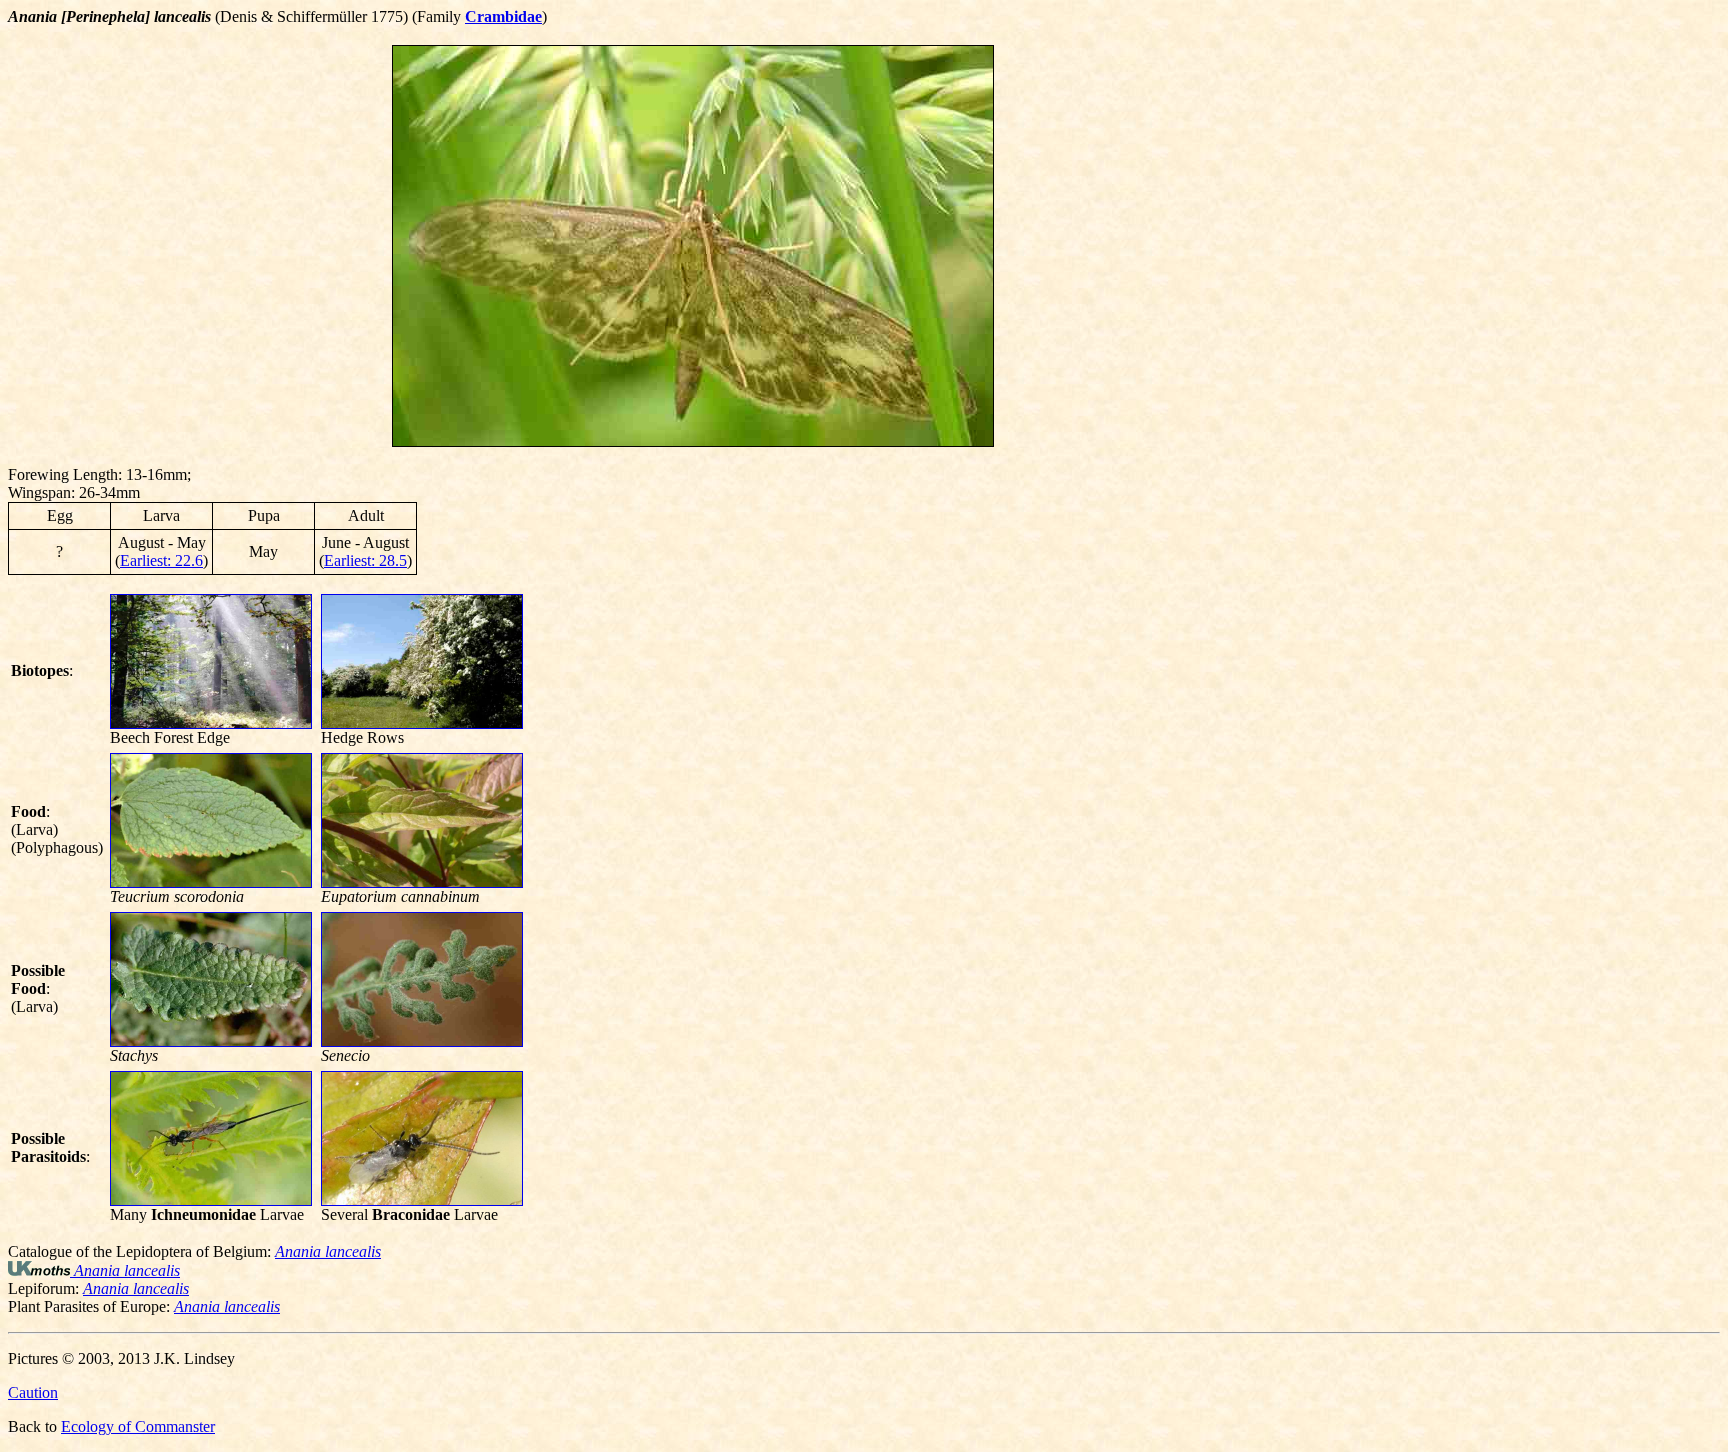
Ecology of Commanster (138, 1426)
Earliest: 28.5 (365, 560)
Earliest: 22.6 (161, 560)
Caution (33, 1392)
